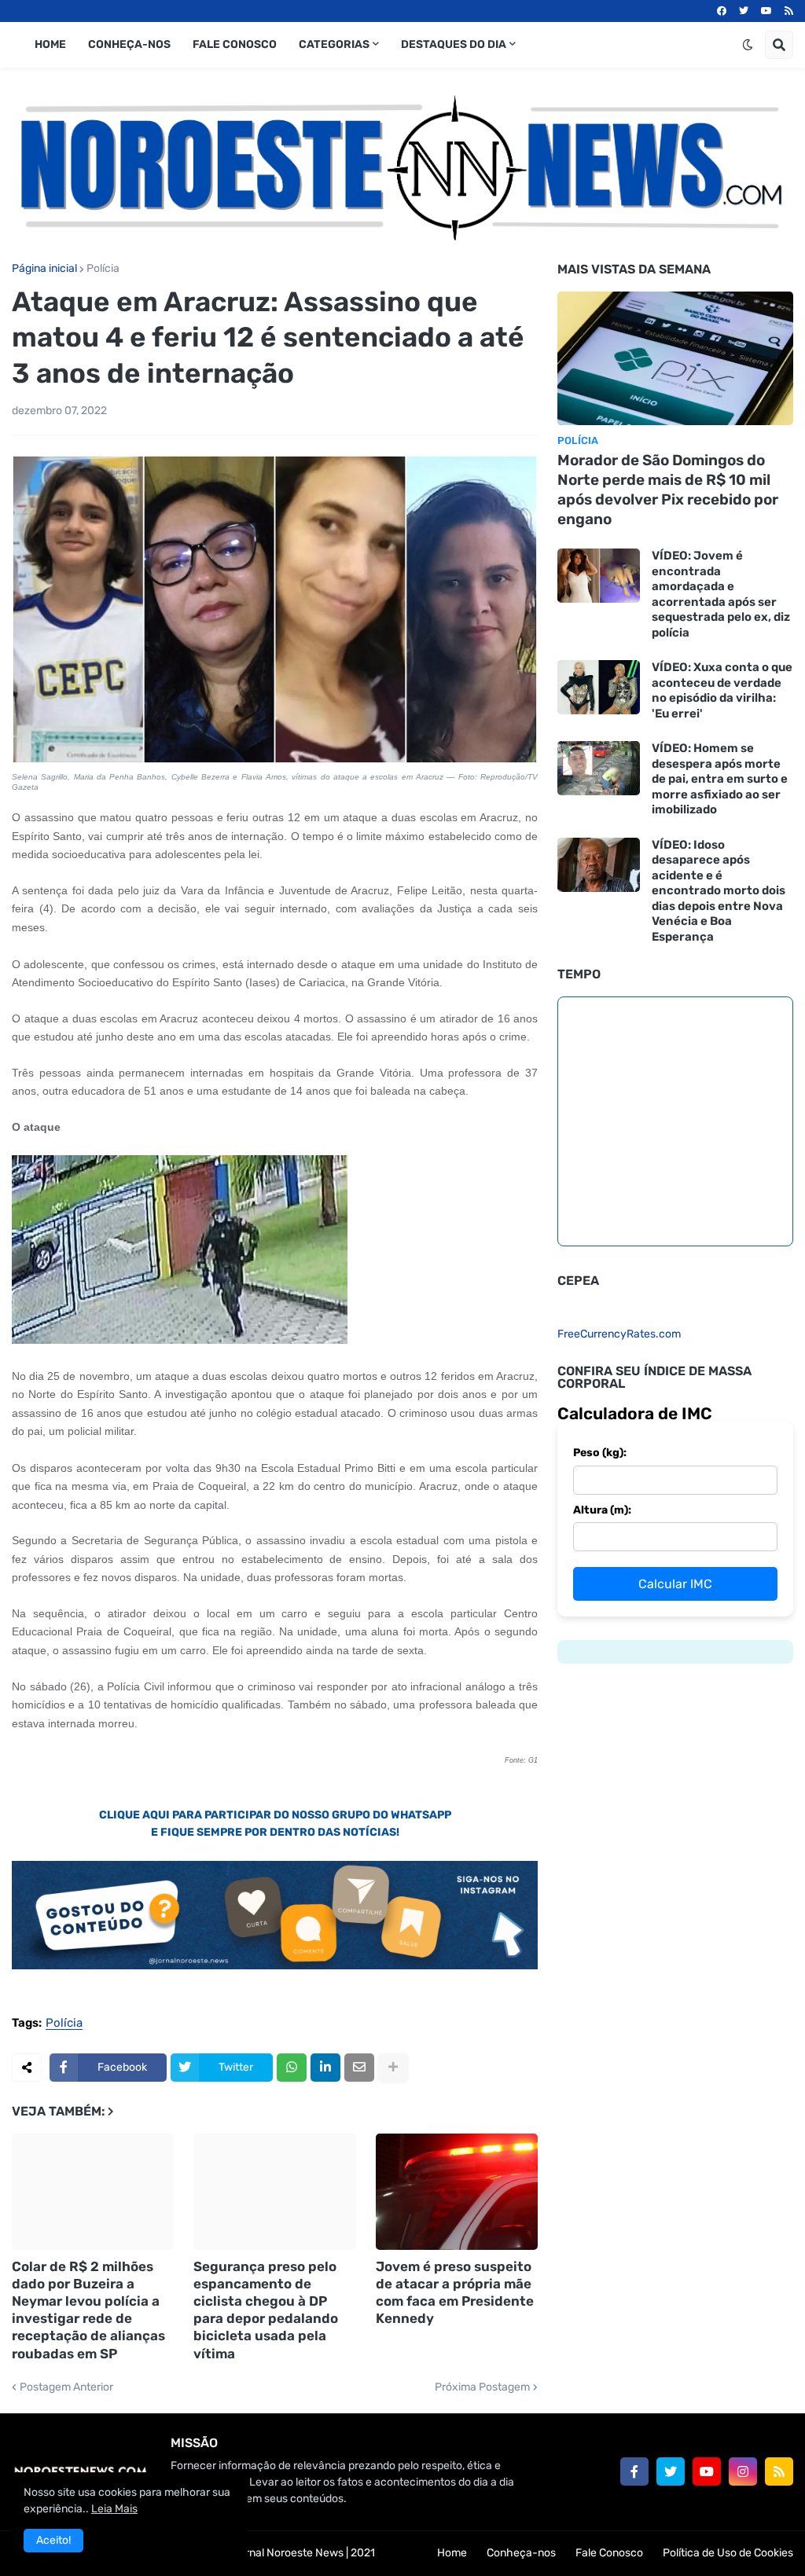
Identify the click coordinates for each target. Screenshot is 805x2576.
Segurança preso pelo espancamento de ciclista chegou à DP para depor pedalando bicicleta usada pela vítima (266, 2310)
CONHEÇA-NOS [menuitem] (129, 44)
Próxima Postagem (482, 2387)
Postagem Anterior (66, 2387)
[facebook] (722, 11)
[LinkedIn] (325, 2068)
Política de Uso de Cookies (728, 2553)
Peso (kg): (600, 1453)
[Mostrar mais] (393, 2068)
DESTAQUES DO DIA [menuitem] (454, 44)
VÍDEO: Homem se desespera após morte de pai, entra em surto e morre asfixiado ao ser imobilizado (720, 779)
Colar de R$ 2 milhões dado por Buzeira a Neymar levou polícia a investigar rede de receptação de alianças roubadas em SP (88, 2310)
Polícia (103, 269)
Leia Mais (114, 2509)
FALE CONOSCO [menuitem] (235, 44)
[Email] (359, 2068)
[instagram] (743, 2471)
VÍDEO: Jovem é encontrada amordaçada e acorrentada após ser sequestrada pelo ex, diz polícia (721, 594)
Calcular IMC (675, 1584)
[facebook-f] (634, 2471)
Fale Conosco (609, 2553)
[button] (748, 45)
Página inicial (44, 269)
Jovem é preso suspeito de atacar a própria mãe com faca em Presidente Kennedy (455, 2292)
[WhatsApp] (292, 2068)
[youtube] (766, 11)
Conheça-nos (521, 2553)
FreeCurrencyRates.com (619, 1334)
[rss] (789, 11)
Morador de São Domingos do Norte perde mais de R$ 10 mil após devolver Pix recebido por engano (668, 489)
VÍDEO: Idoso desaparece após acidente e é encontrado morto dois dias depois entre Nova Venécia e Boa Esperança (719, 891)
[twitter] (744, 11)
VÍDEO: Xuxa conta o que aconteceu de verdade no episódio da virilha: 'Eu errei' (722, 690)
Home (452, 2553)
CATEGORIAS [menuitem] (334, 44)
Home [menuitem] (50, 44)
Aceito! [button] (53, 2540)
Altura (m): (602, 1510)
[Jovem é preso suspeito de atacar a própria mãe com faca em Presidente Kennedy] (457, 2192)
